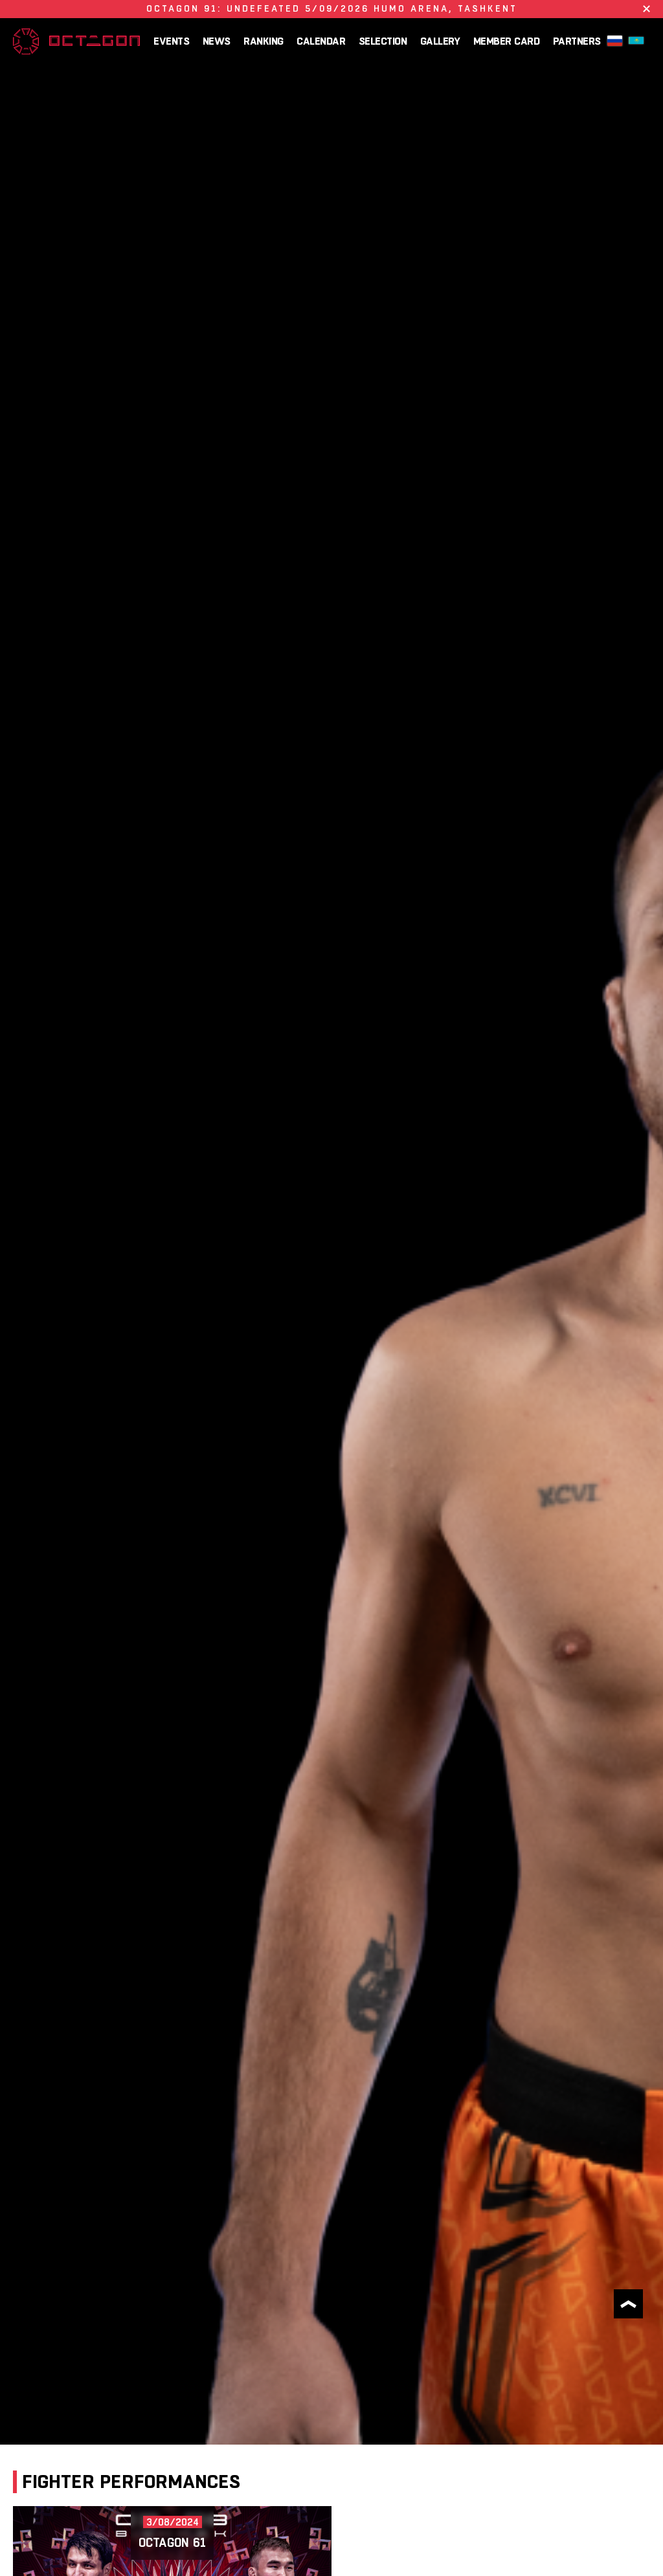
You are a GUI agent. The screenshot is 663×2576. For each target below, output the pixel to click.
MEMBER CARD (507, 41)
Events (171, 41)
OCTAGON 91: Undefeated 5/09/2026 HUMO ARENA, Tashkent (332, 8)
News (217, 41)
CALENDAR (321, 41)
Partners (577, 41)
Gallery (440, 41)
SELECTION (383, 41)
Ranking (264, 41)
